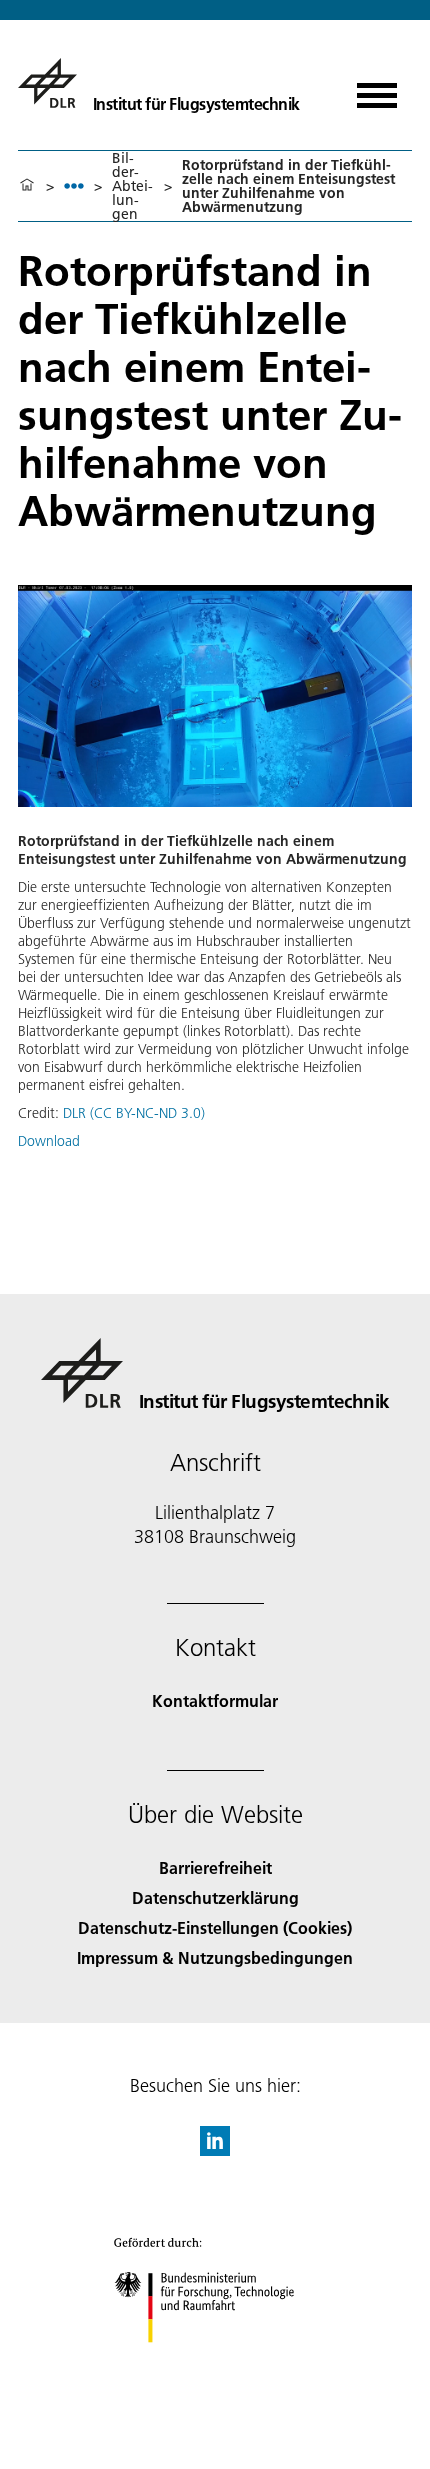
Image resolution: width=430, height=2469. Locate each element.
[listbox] (74, 185)
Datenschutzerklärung (215, 1897)
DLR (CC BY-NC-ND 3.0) (134, 1113)
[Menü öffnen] (377, 88)
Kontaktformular (215, 1700)
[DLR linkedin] (215, 2149)
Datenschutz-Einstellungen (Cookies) (215, 1927)
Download (49, 1141)
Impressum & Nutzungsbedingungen (215, 1957)
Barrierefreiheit (215, 1867)
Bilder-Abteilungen (132, 186)
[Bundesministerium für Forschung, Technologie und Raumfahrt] (215, 2362)
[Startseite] (27, 186)
